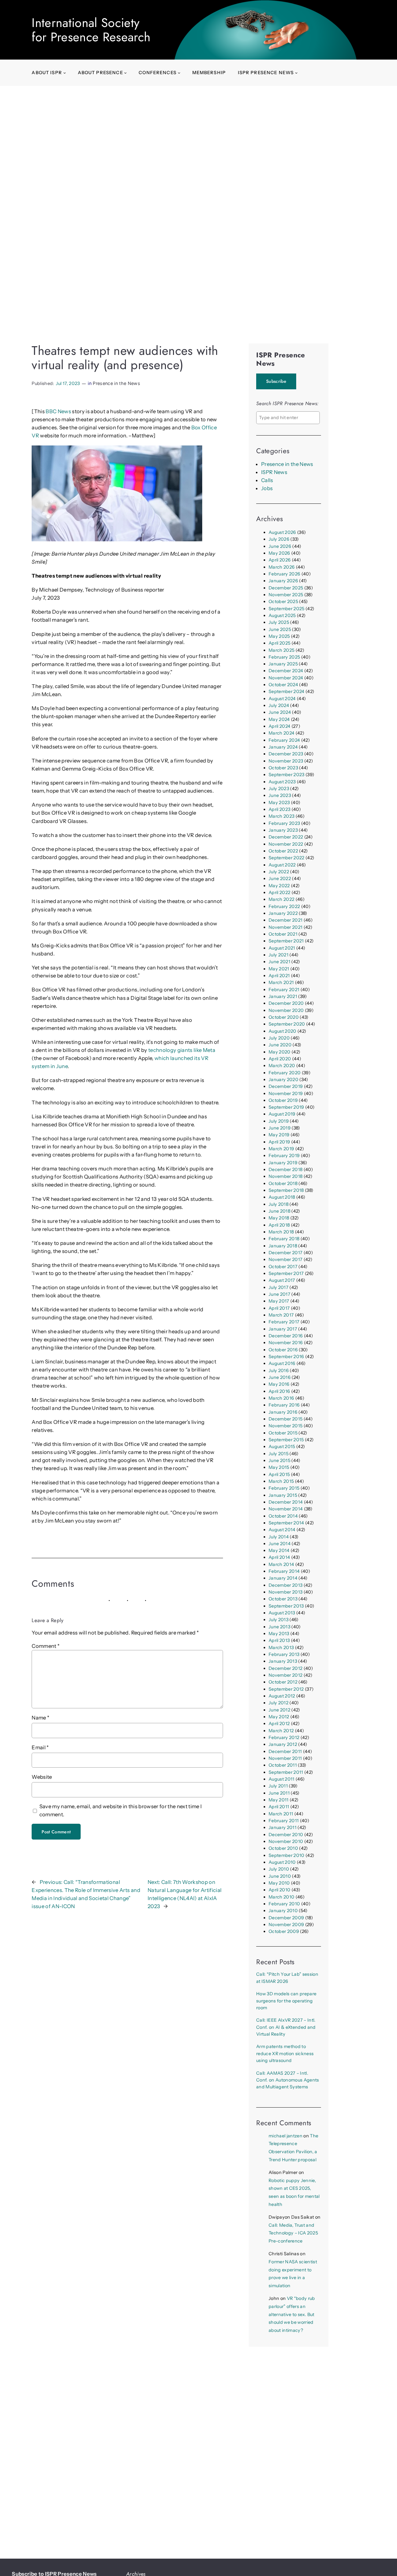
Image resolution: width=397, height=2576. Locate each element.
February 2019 (284, 1156)
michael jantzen (285, 2136)
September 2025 (287, 609)
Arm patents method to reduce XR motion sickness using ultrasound (285, 2053)
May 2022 (279, 886)
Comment (46, 1646)
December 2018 (285, 1169)
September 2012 (286, 1689)
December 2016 (286, 1336)
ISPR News (274, 472)
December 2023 (286, 754)
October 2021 (283, 934)
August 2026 (282, 532)
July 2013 (279, 1620)
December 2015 (285, 1419)
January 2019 (283, 1163)
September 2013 (286, 1606)
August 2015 (282, 1447)
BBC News (58, 411)
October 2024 (283, 685)
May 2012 (279, 1717)
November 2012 (285, 1675)
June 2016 (280, 1377)
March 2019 (281, 1149)
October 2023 (283, 768)
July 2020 (279, 1038)
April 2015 (279, 1474)
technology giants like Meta (182, 1050)
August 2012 (282, 1696)
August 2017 (282, 1280)
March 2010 (281, 1897)
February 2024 (284, 740)
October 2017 (283, 1267)
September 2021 (286, 941)
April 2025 (279, 643)
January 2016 (283, 1412)
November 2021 (285, 927)
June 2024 (280, 712)
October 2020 (284, 1017)
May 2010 (279, 1883)
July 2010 (279, 1869)
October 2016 (283, 1350)
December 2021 (285, 920)
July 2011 (278, 1786)
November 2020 (286, 1010)
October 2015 (283, 1433)
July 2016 (279, 1371)
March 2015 (281, 1481)
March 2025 (281, 650)
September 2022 (287, 858)
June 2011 (279, 1793)
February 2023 (284, 823)
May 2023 (279, 803)
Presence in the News (116, 383)
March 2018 (281, 1232)
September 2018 (286, 1190)
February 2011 (284, 1821)
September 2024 (287, 691)
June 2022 (280, 879)
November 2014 (286, 1509)
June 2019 (280, 1128)
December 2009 (286, 1918)
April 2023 (279, 809)
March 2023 (281, 816)
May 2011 (279, 1800)
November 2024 (286, 678)
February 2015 (284, 1488)
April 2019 (279, 1142)
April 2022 (279, 892)
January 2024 (283, 747)
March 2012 (281, 1731)
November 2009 (286, 1925)
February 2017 (284, 1322)
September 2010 (287, 1855)
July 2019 (279, 1121)
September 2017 (286, 1273)
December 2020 (286, 1003)
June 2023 (280, 795)
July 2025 (279, 622)
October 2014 (283, 1516)
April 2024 (279, 726)
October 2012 (283, 1682)
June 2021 (279, 962)
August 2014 (282, 1530)
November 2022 (286, 844)
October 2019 (283, 1100)
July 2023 (279, 789)
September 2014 (286, 1523)
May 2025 (279, 636)
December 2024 (286, 671)
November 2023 (286, 761)
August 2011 (282, 1779)
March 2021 (281, 982)
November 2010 (286, 1841)
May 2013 (279, 1634)
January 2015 (283, 1495)
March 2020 (282, 1066)
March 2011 (281, 1814)
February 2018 (284, 1239)
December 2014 (286, 1502)
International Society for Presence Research (91, 30)
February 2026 (284, 574)
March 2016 (281, 1398)
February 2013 (284, 1654)
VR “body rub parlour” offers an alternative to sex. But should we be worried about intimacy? (292, 2314)
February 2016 (284, 1405)
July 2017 (279, 1287)
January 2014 (283, 1578)
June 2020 (280, 1045)
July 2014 (279, 1537)
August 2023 (282, 782)
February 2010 (284, 1904)
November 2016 (286, 1343)
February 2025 (284, 657)
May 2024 (279, 719)
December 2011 (285, 1751)
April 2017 (279, 1308)
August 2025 (282, 615)
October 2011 (283, 1765)
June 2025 (280, 629)
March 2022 (281, 899)
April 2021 (279, 976)
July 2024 (279, 705)
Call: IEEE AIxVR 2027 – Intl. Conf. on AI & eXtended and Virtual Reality (286, 2027)
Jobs (267, 488)
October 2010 (283, 1848)
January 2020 (283, 1080)
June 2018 (279, 1211)
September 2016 (286, 1357)
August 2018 (282, 1197)
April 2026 (280, 560)
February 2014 (284, 1571)
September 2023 (287, 775)
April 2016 (279, 1391)
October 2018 (283, 1183)
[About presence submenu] (125, 73)
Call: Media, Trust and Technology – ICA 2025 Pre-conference (293, 2233)
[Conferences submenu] (179, 73)
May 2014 (279, 1550)
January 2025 (283, 664)
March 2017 (281, 1315)
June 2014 (280, 1544)
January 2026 (283, 581)
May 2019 (279, 1135)
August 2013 (282, 1613)
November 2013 (285, 1592)
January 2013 (283, 1661)
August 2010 (282, 1862)
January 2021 (283, 996)
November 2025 (286, 595)
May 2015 (279, 1467)
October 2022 (283, 851)
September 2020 (287, 1024)
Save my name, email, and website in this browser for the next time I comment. (121, 1810)
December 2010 (286, 1835)
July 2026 (279, 539)
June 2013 (279, 1627)
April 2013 (279, 1640)
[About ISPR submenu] (65, 73)
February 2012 (284, 1737)
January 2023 (283, 830)
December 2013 (285, 1585)
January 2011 (283, 1827)
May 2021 (279, 969)
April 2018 (279, 1225)
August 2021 (282, 948)
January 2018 (283, 1246)
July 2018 (279, 1204)
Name (40, 1718)
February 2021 (284, 990)
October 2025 (283, 602)
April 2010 (279, 1890)
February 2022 (284, 906)
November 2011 (285, 1758)
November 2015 (285, 1426)
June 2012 (279, 1710)
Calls (267, 480)
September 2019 (286, 1107)
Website (42, 1777)
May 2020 (280, 1052)
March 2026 (282, 567)
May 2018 (279, 1218)
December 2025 (286, 588)
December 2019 (286, 1086)
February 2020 (285, 1073)
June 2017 (279, 1294)
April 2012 (279, 1724)
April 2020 (280, 1059)
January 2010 (283, 1911)
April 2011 (279, 1807)
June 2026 (280, 546)
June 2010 (280, 1876)
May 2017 (279, 1301)
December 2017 (285, 1253)
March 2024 (281, 733)
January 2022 (283, 913)
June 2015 (279, 1460)
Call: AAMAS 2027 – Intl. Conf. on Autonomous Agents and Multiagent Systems (288, 2080)
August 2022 (282, 865)
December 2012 (285, 1668)
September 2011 (286, 1772)
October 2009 (284, 1931)
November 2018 (285, 1176)
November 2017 (285, 1259)
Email (40, 1747)
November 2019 (286, 1093)
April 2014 (279, 1557)
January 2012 (283, 1744)
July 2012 (279, 1703)
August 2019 (282, 1114)
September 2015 (286, 1440)
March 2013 (281, 1648)
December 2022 (286, 837)
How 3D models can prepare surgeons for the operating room (286, 2001)
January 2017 (283, 1329)
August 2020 (283, 1031)
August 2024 (282, 699)
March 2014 (281, 1564)
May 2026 (279, 553)
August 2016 (282, 1363)
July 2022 (279, 872)
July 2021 (279, 955)
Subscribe (276, 381)
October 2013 (283, 1599)
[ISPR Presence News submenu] (296, 73)
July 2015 (279, 1454)
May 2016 (279, 1384)
